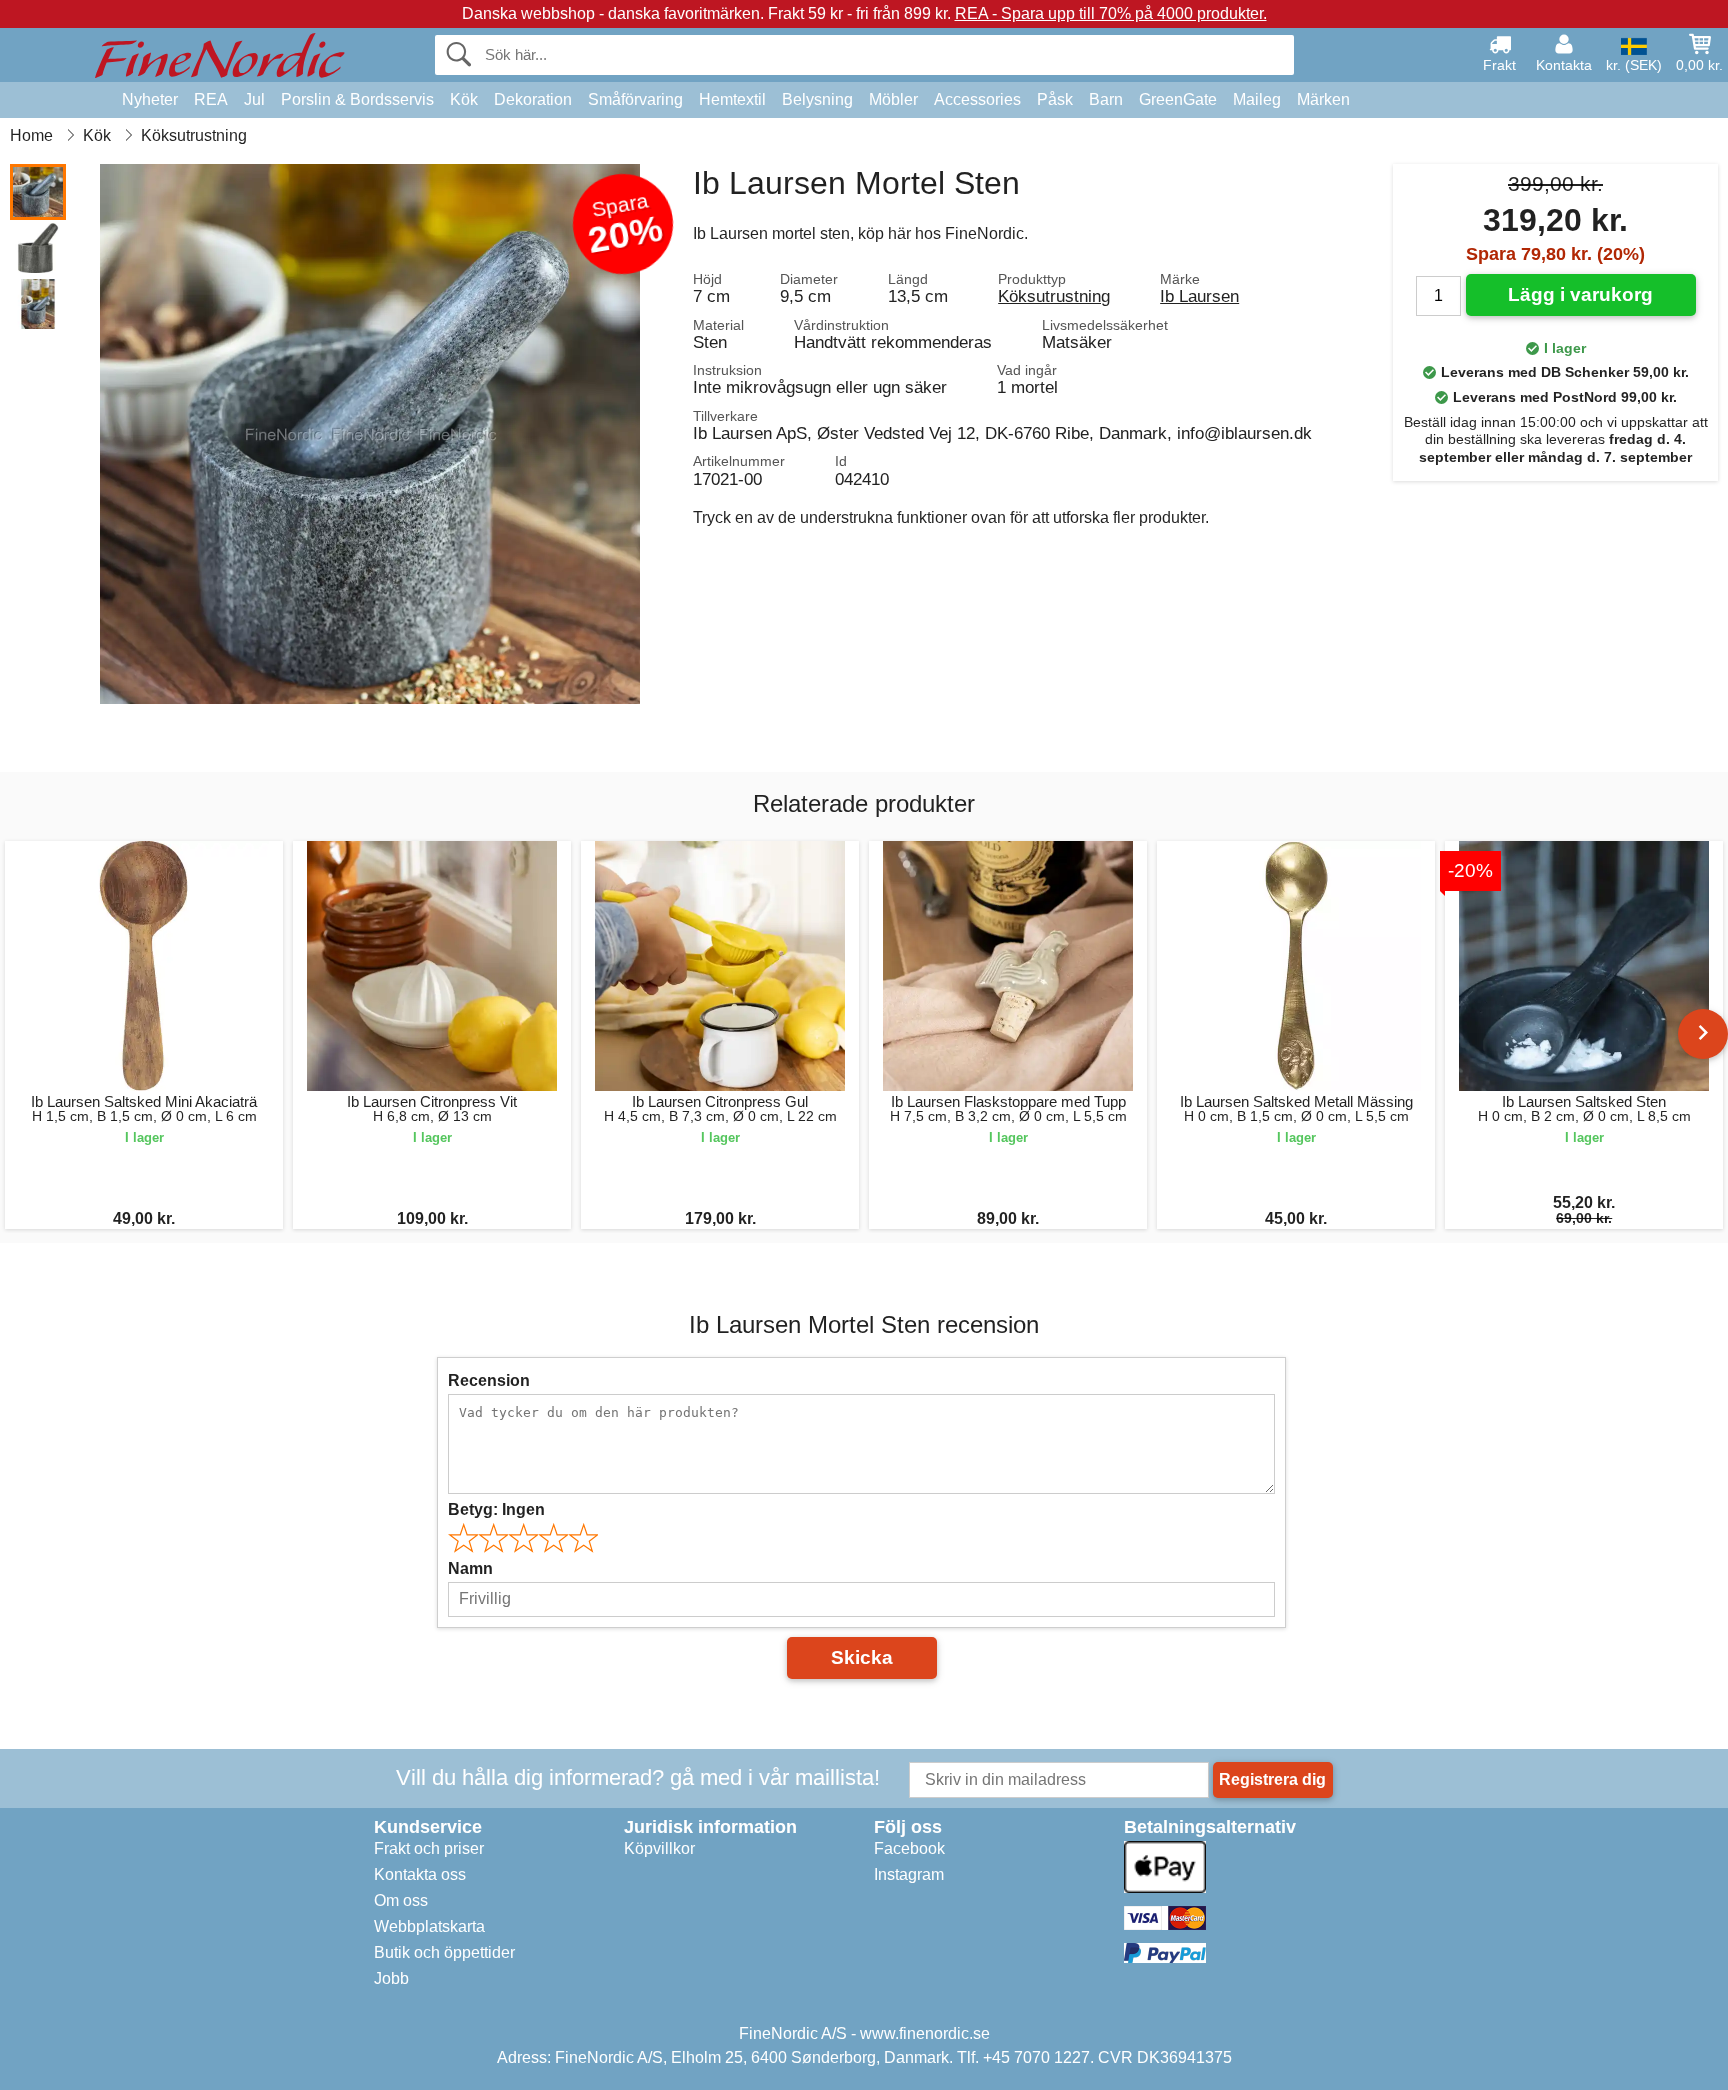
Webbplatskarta (429, 1926)
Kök (464, 99)
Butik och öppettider (444, 1952)
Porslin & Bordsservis (357, 99)
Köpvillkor (659, 1848)
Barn (1106, 99)
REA (211, 99)
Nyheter (150, 99)
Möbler (893, 99)
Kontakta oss (420, 1874)
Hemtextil (732, 99)
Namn (470, 1568)
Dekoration (533, 99)
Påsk (1055, 99)
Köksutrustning (1054, 296)
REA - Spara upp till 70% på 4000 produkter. (1111, 13)
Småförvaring (635, 99)
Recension (489, 1380)
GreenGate (1178, 99)
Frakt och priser (429, 1848)
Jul (254, 99)
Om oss (401, 1900)
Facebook (909, 1848)
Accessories (977, 99)
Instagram (909, 1874)
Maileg (1257, 99)
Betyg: (496, 1509)
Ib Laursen (1199, 296)
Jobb (391, 1978)
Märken (1323, 99)
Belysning (817, 99)
